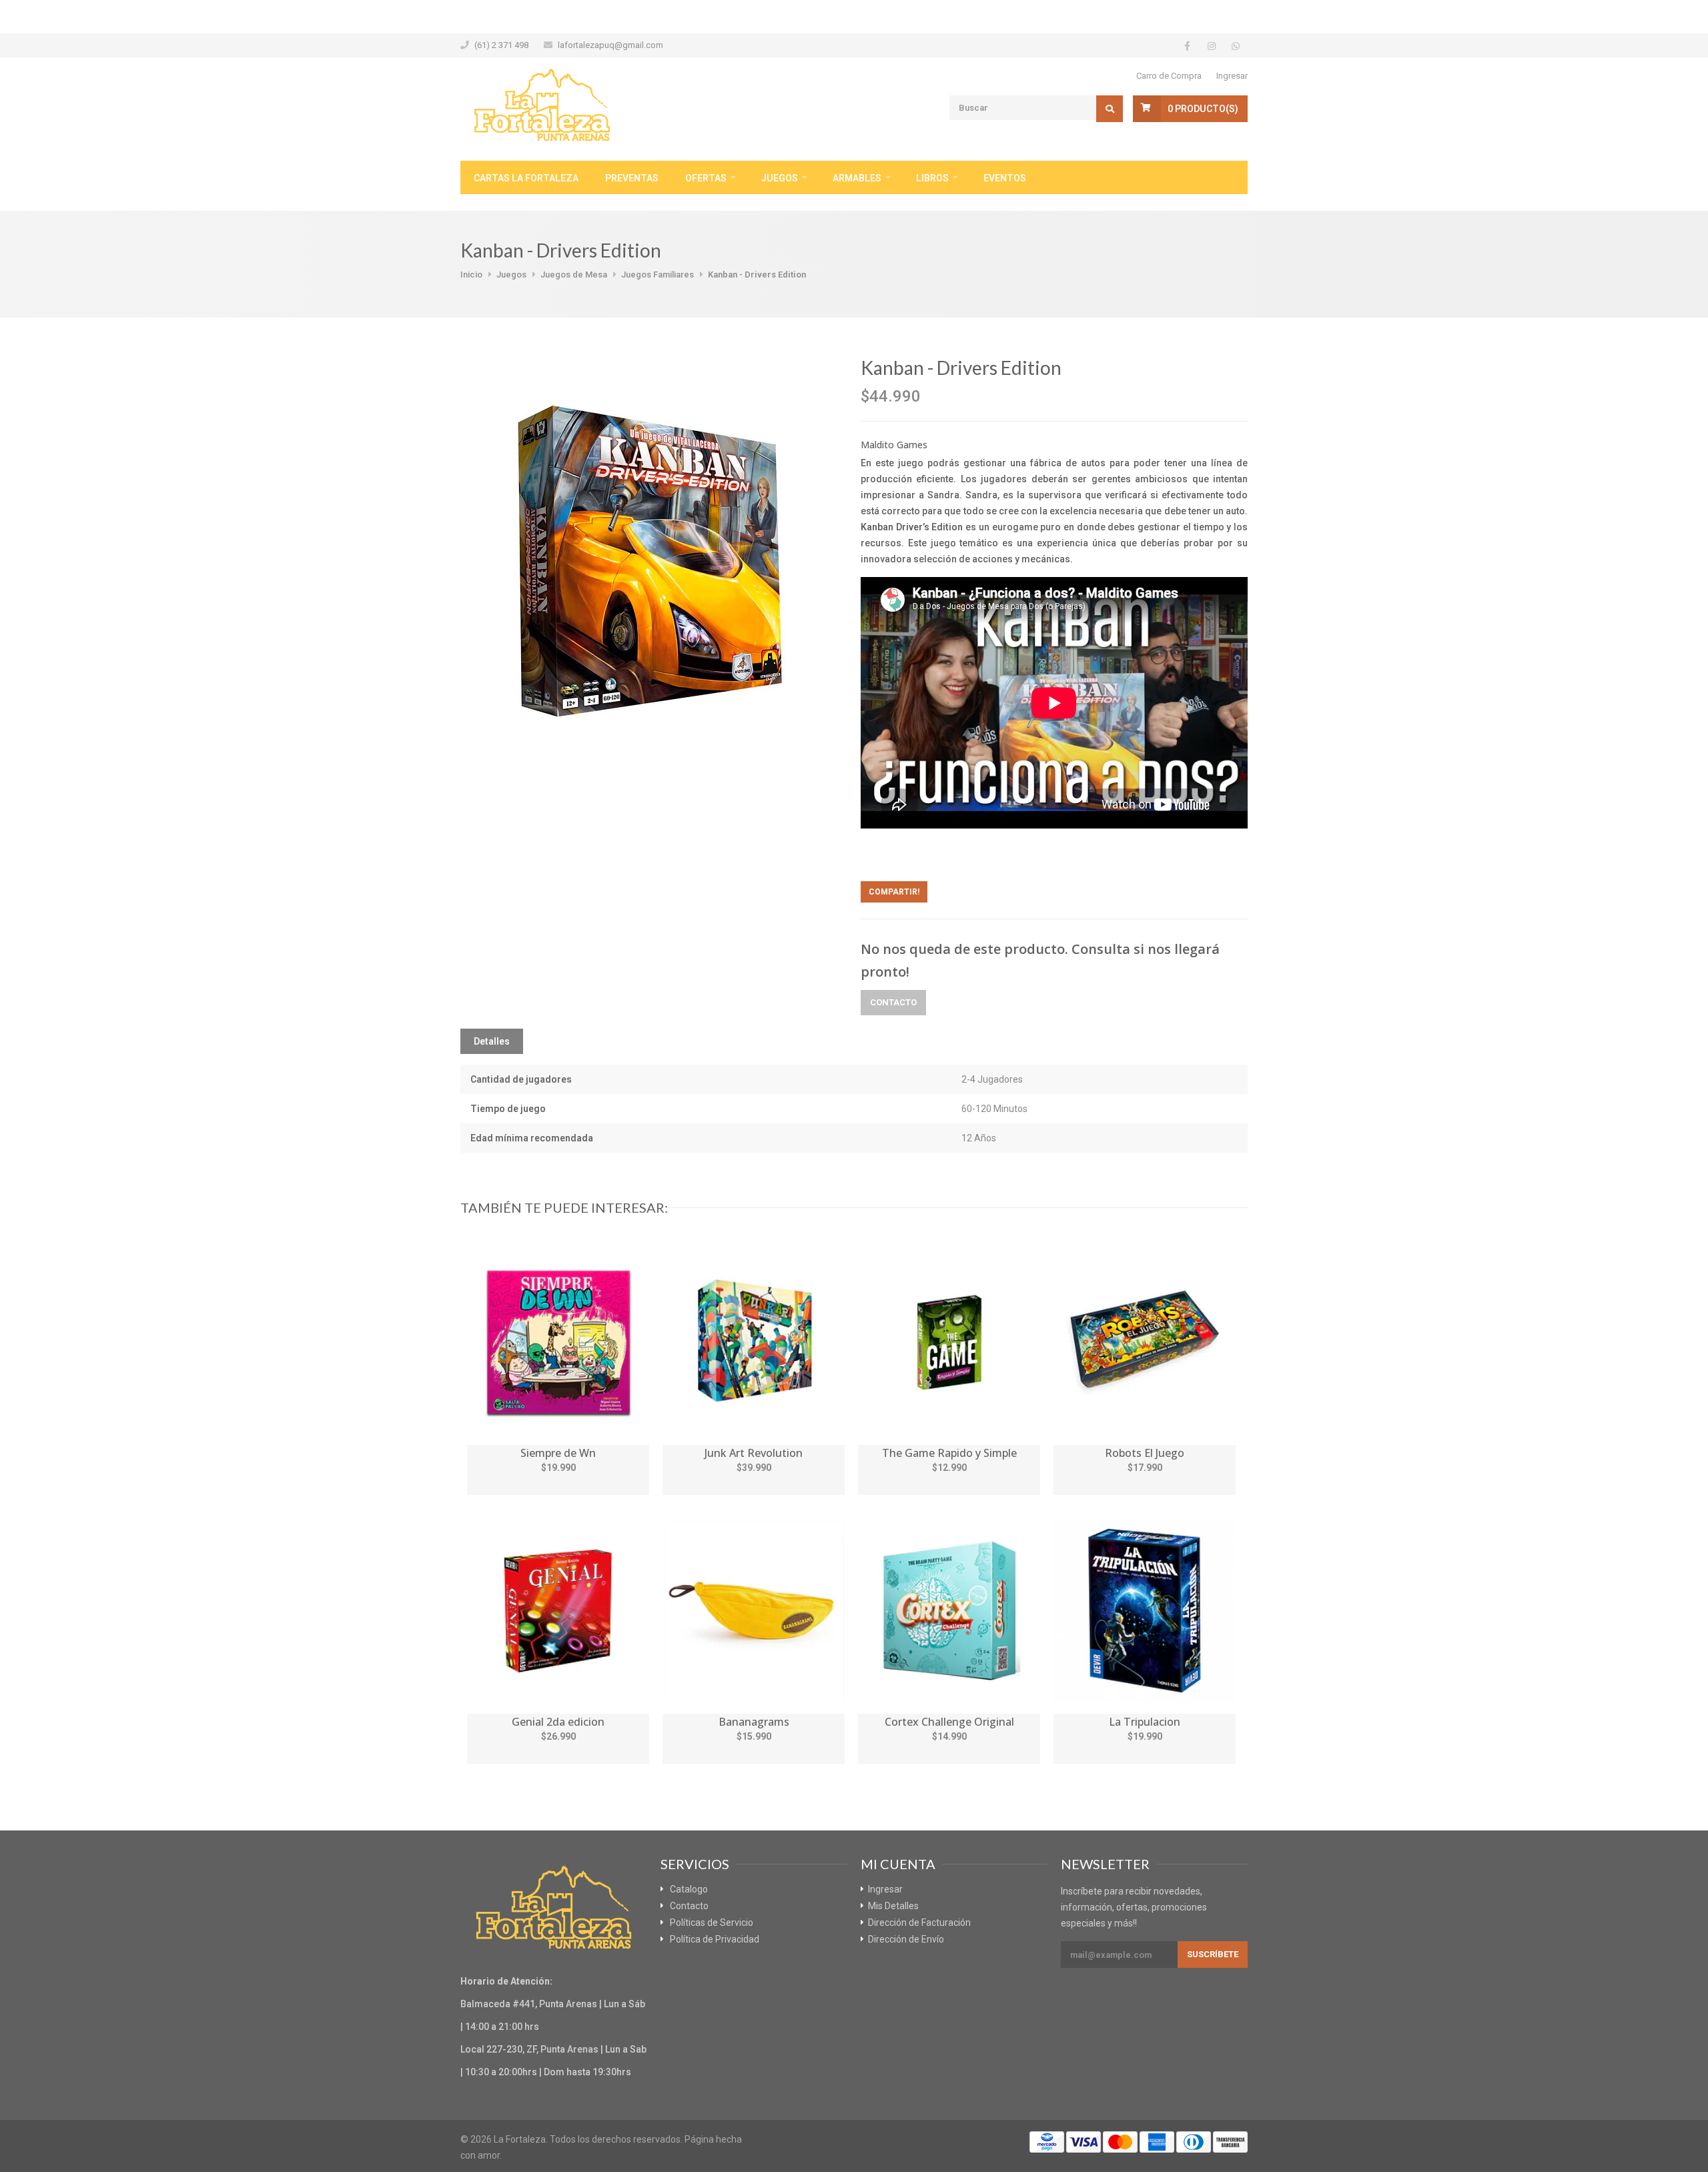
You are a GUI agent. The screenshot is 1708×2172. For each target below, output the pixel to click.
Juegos (780, 178)
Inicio (471, 275)
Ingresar (1232, 76)
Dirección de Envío (906, 1939)
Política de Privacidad (715, 1939)
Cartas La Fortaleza (526, 178)
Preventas (632, 178)
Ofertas (706, 178)
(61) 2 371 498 (501, 45)
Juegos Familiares (658, 275)
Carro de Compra (1169, 76)
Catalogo (689, 1889)
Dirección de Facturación (919, 1923)
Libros (932, 178)
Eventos (1005, 178)
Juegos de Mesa (574, 275)
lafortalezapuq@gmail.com (610, 45)
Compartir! (894, 892)
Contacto (893, 1002)
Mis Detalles (893, 1906)
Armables (857, 178)
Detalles (492, 1041)
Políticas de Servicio (712, 1923)
